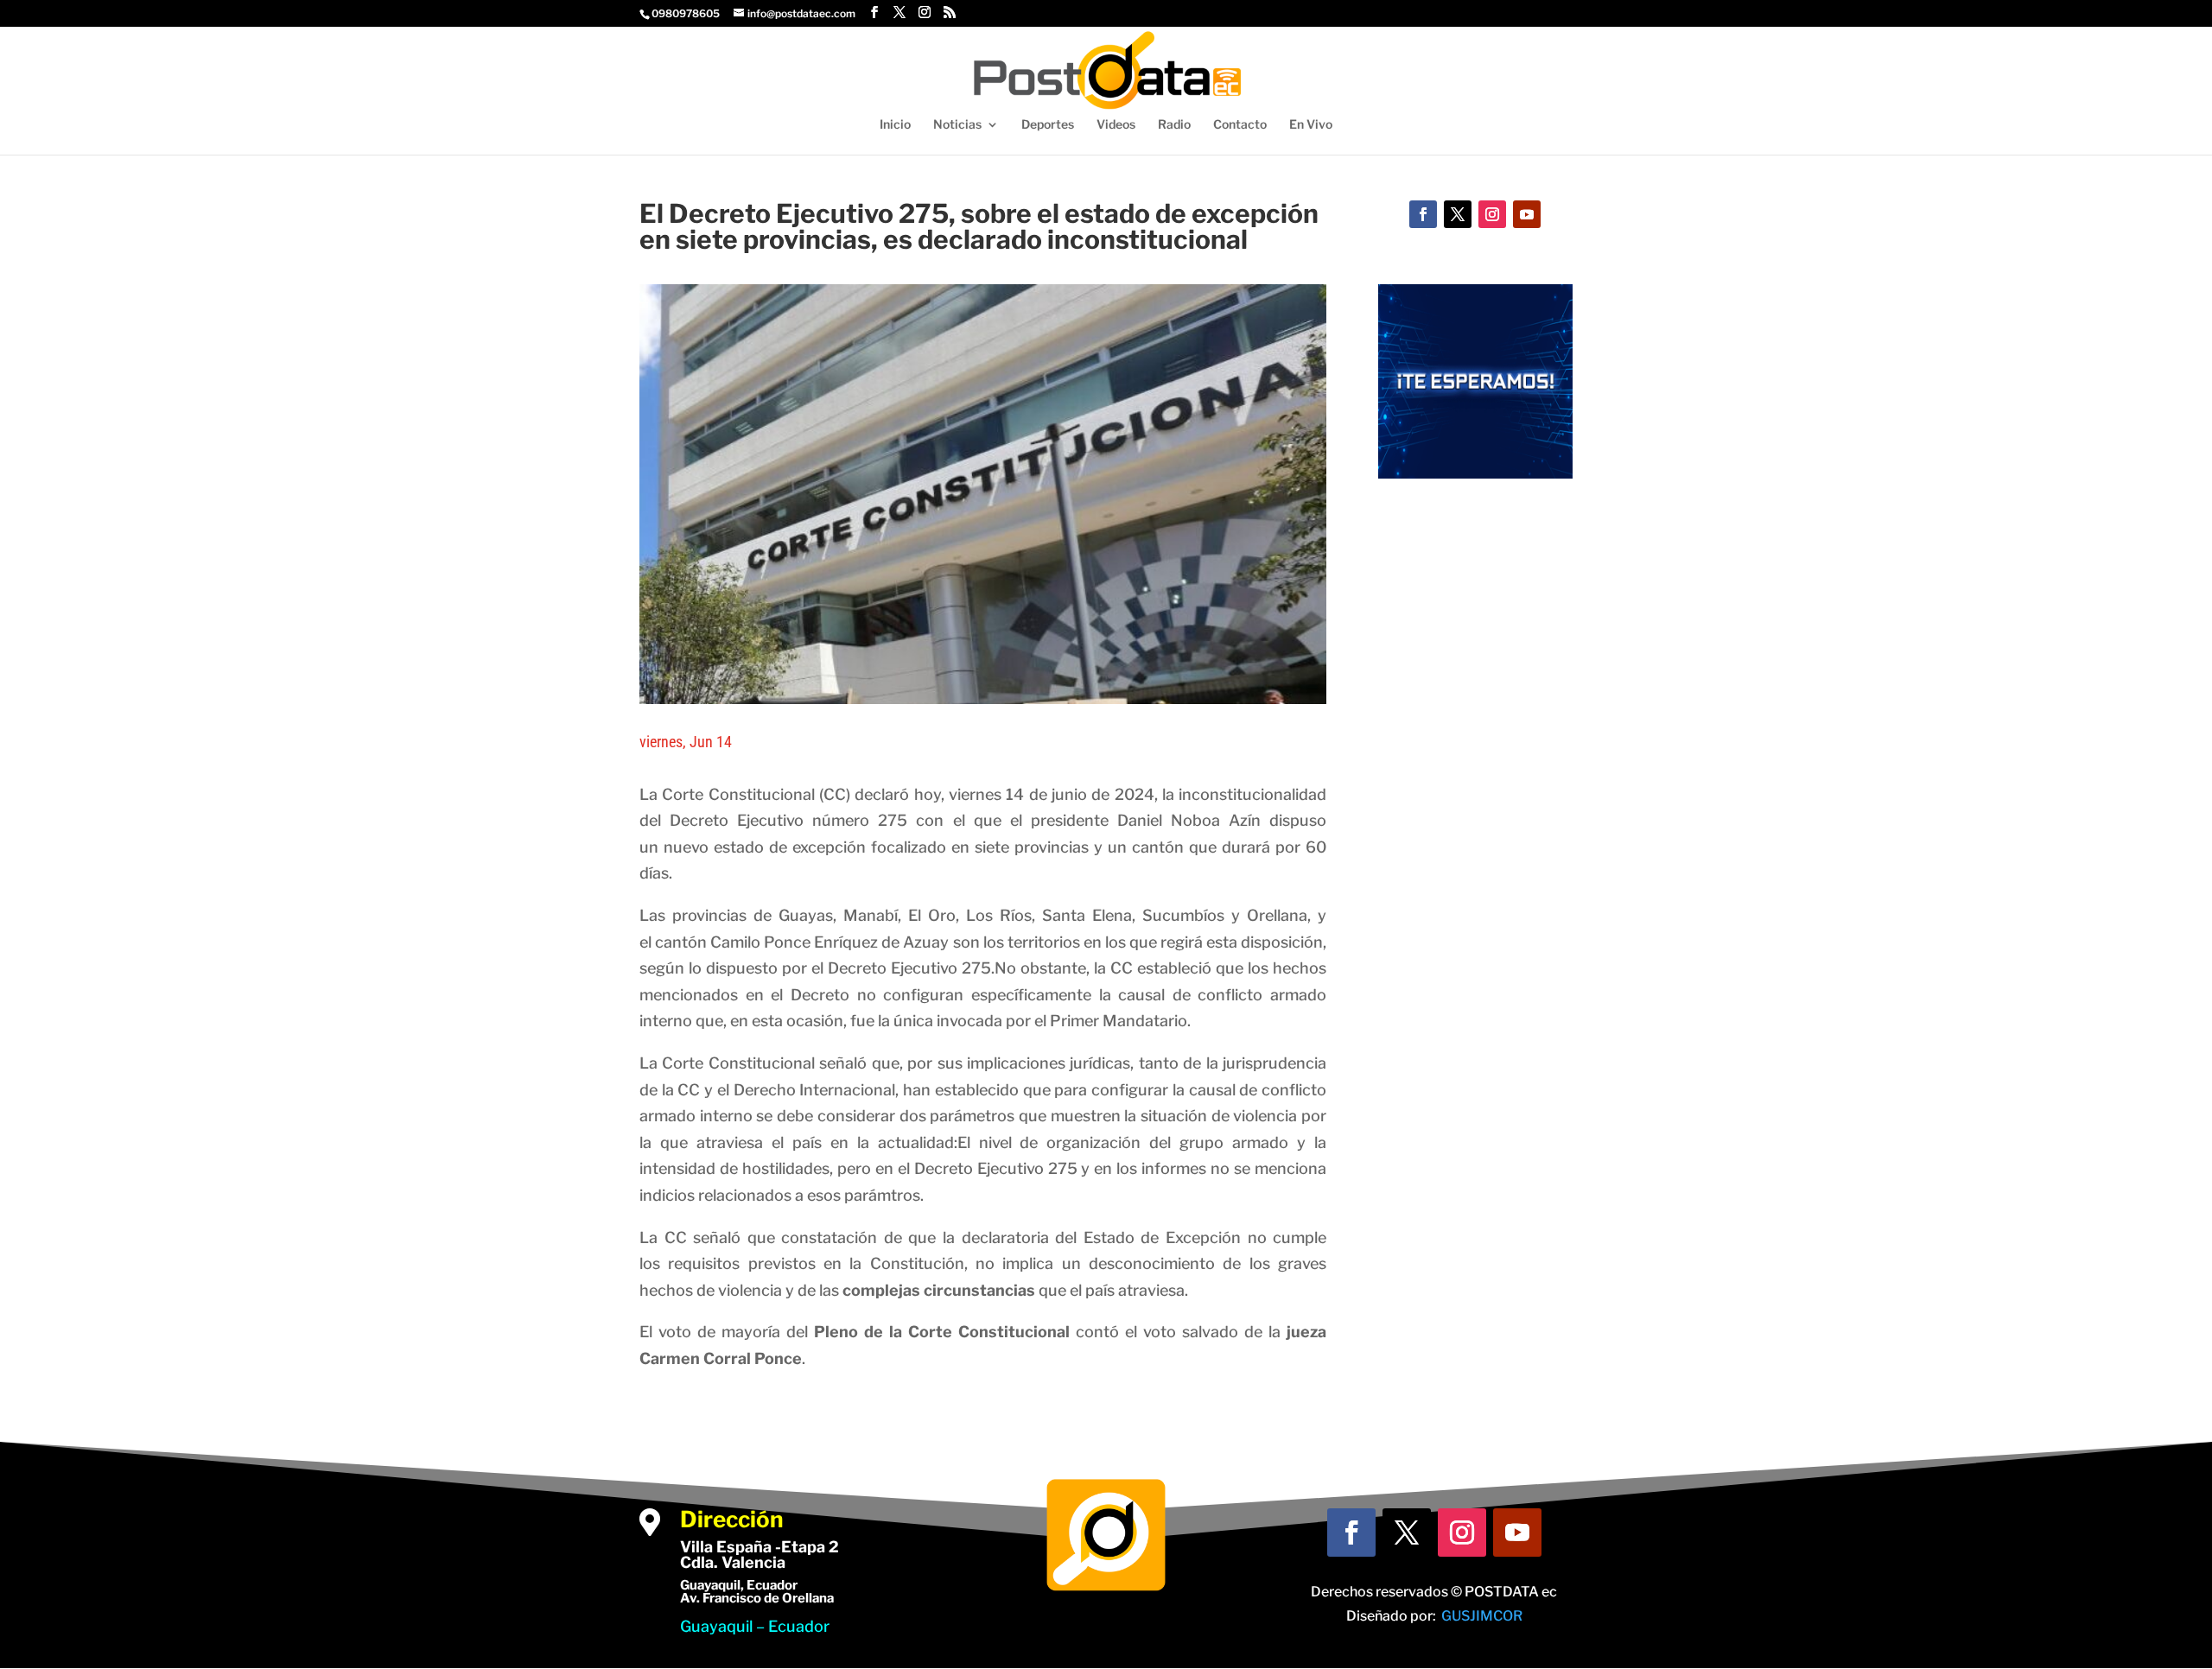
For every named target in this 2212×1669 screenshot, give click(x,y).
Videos (1116, 125)
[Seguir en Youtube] (1527, 214)
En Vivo (1311, 125)
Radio (1174, 125)
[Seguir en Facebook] (1423, 214)
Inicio (895, 125)
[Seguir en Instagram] (1492, 214)
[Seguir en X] (1458, 214)
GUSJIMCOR (1482, 1616)
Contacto (1240, 125)
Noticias (957, 125)
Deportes (1048, 125)
